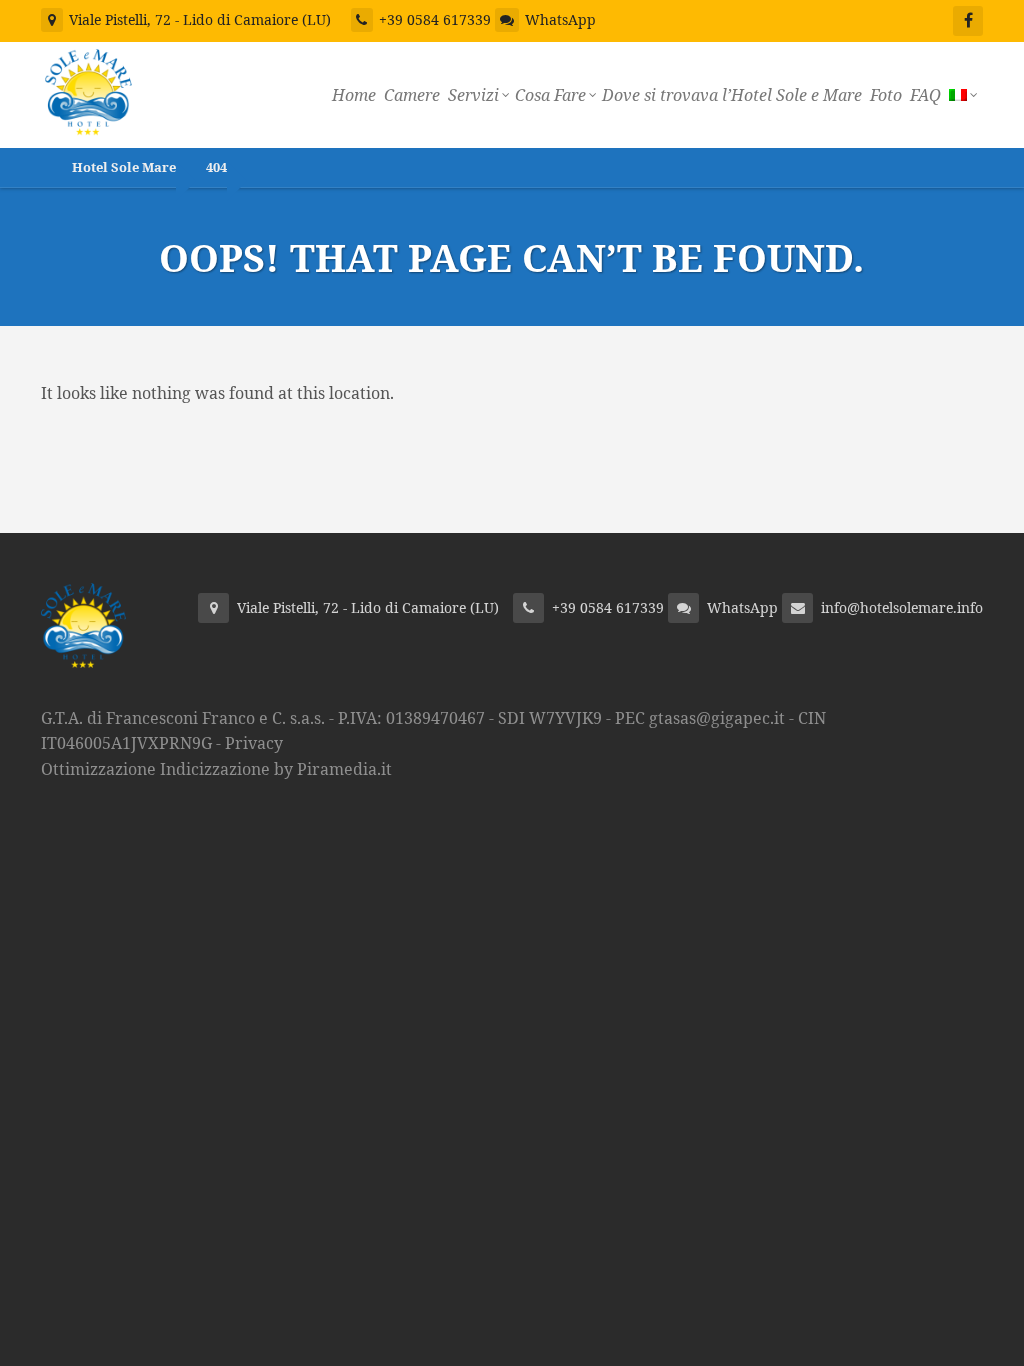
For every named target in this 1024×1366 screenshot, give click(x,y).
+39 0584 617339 (435, 19)
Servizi (473, 95)
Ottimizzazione (98, 769)
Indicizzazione (215, 769)
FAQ (925, 95)
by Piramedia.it (333, 769)
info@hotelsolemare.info (902, 607)
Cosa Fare (550, 95)
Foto (886, 95)
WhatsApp (560, 19)
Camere (412, 95)
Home (354, 95)
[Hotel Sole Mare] (88, 89)
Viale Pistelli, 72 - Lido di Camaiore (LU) (198, 19)
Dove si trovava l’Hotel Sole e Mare (732, 95)
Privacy (254, 743)
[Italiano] (962, 95)
